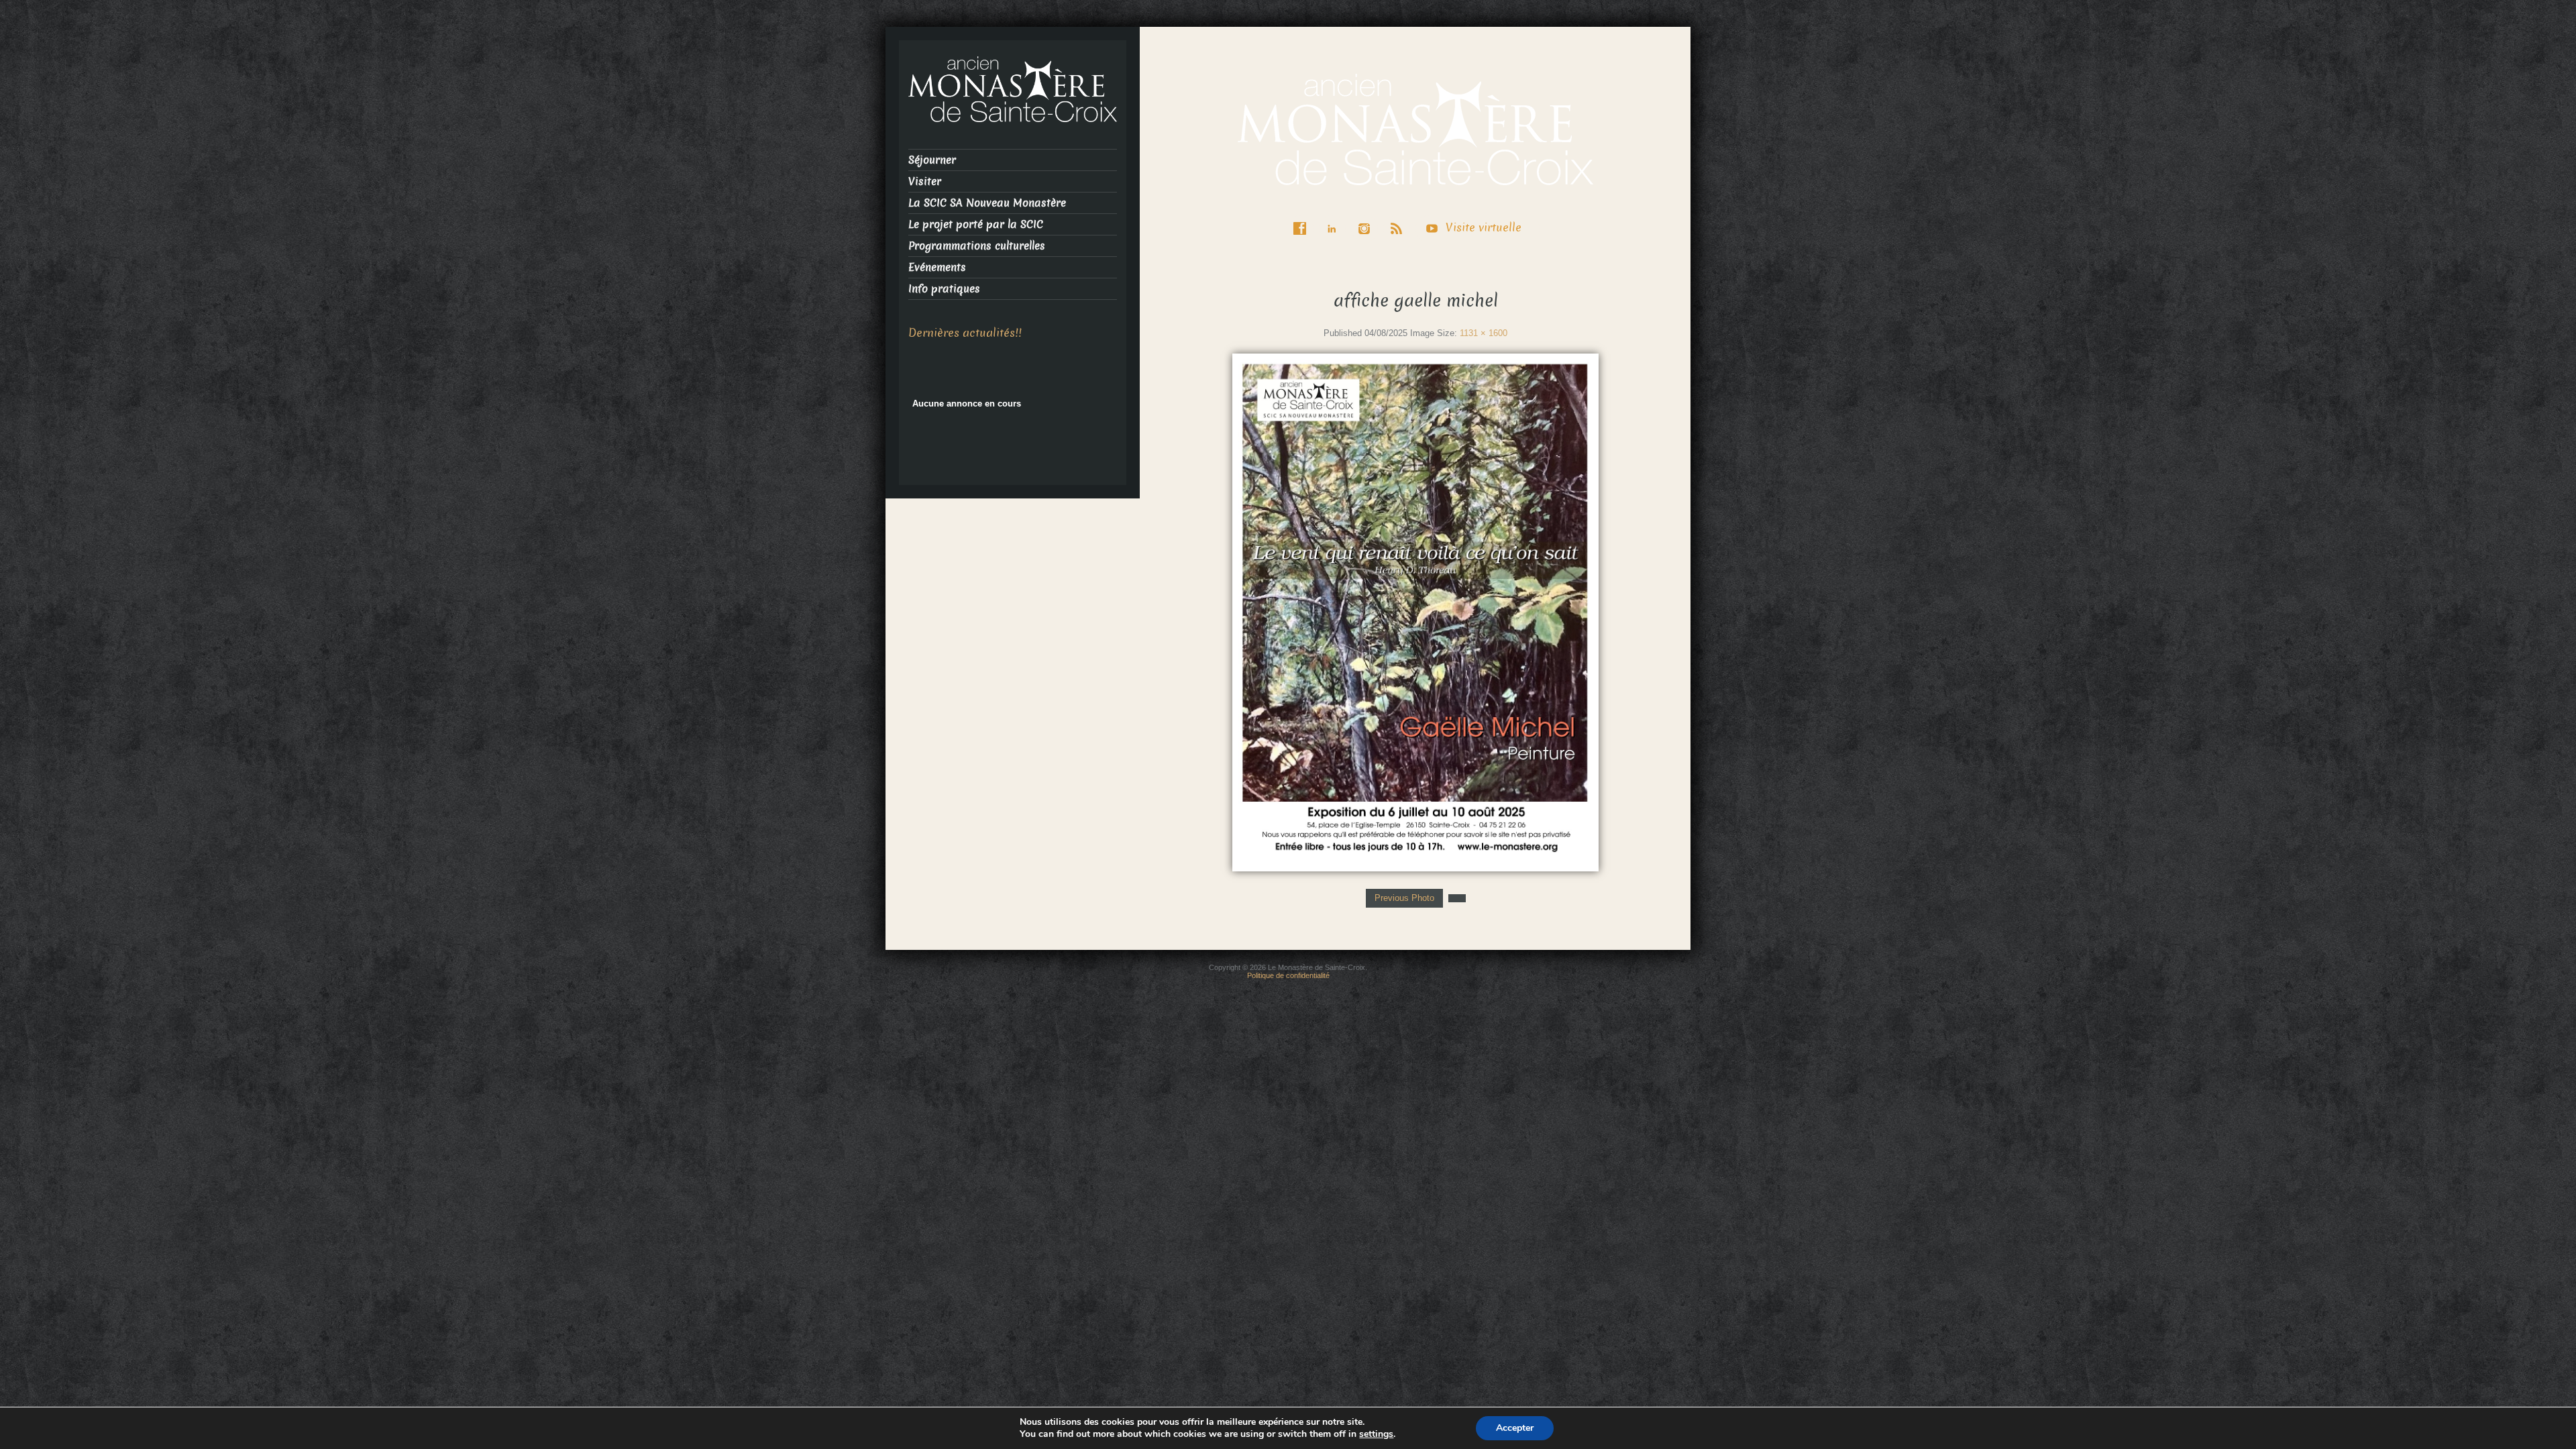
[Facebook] (1303, 219)
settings (1376, 1434)
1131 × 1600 (1484, 333)
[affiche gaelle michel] (1415, 611)
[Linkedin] (1335, 219)
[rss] (1399, 219)
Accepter (1515, 1428)
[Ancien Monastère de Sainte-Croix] (1415, 128)
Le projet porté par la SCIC (976, 224)
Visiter (925, 181)
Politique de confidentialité (1288, 975)
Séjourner (932, 160)
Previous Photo (1404, 898)
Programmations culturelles (977, 246)
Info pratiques (944, 289)
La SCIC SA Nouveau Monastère (987, 203)
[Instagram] (1367, 219)
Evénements (937, 267)
